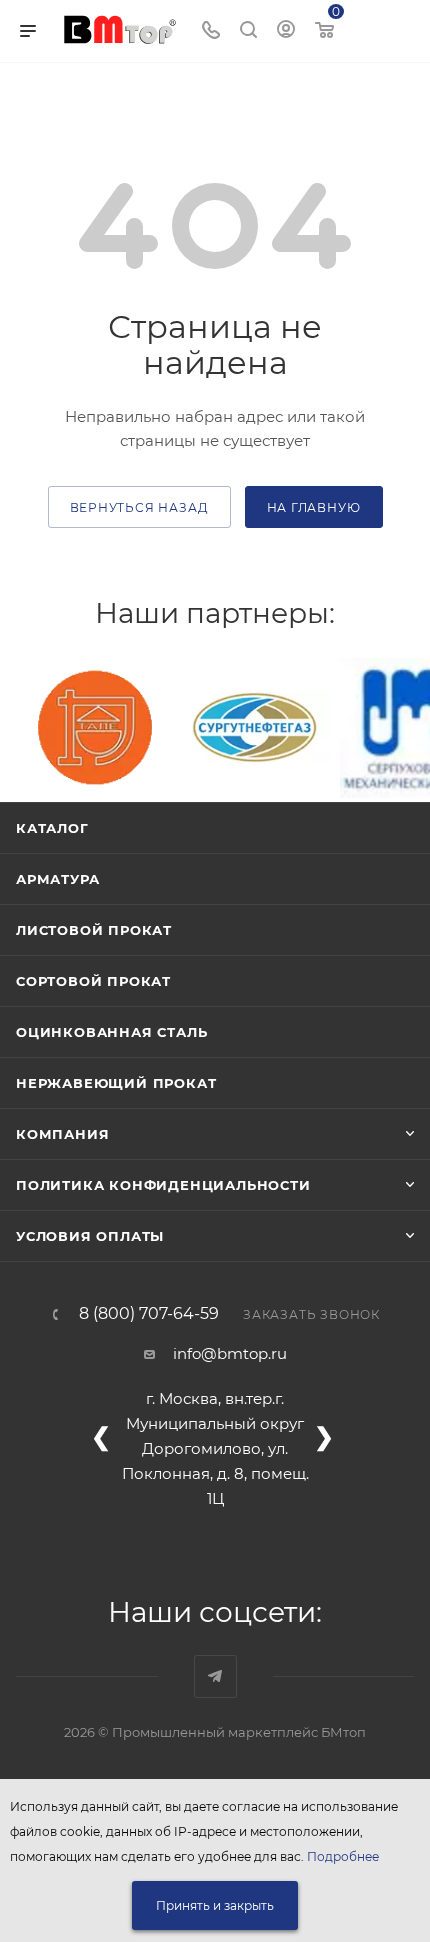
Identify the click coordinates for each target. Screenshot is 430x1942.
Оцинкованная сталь (111, 1032)
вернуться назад (139, 507)
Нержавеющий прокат (116, 1083)
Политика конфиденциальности (163, 1185)
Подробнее (343, 1856)
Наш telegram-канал (215, 1676)
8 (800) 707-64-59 (149, 1314)
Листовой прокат (94, 930)
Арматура (57, 879)
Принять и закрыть (215, 1905)
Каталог (52, 828)
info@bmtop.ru (230, 1353)
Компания (62, 1134)
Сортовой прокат (93, 981)
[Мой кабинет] (286, 31)
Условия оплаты (90, 1236)
